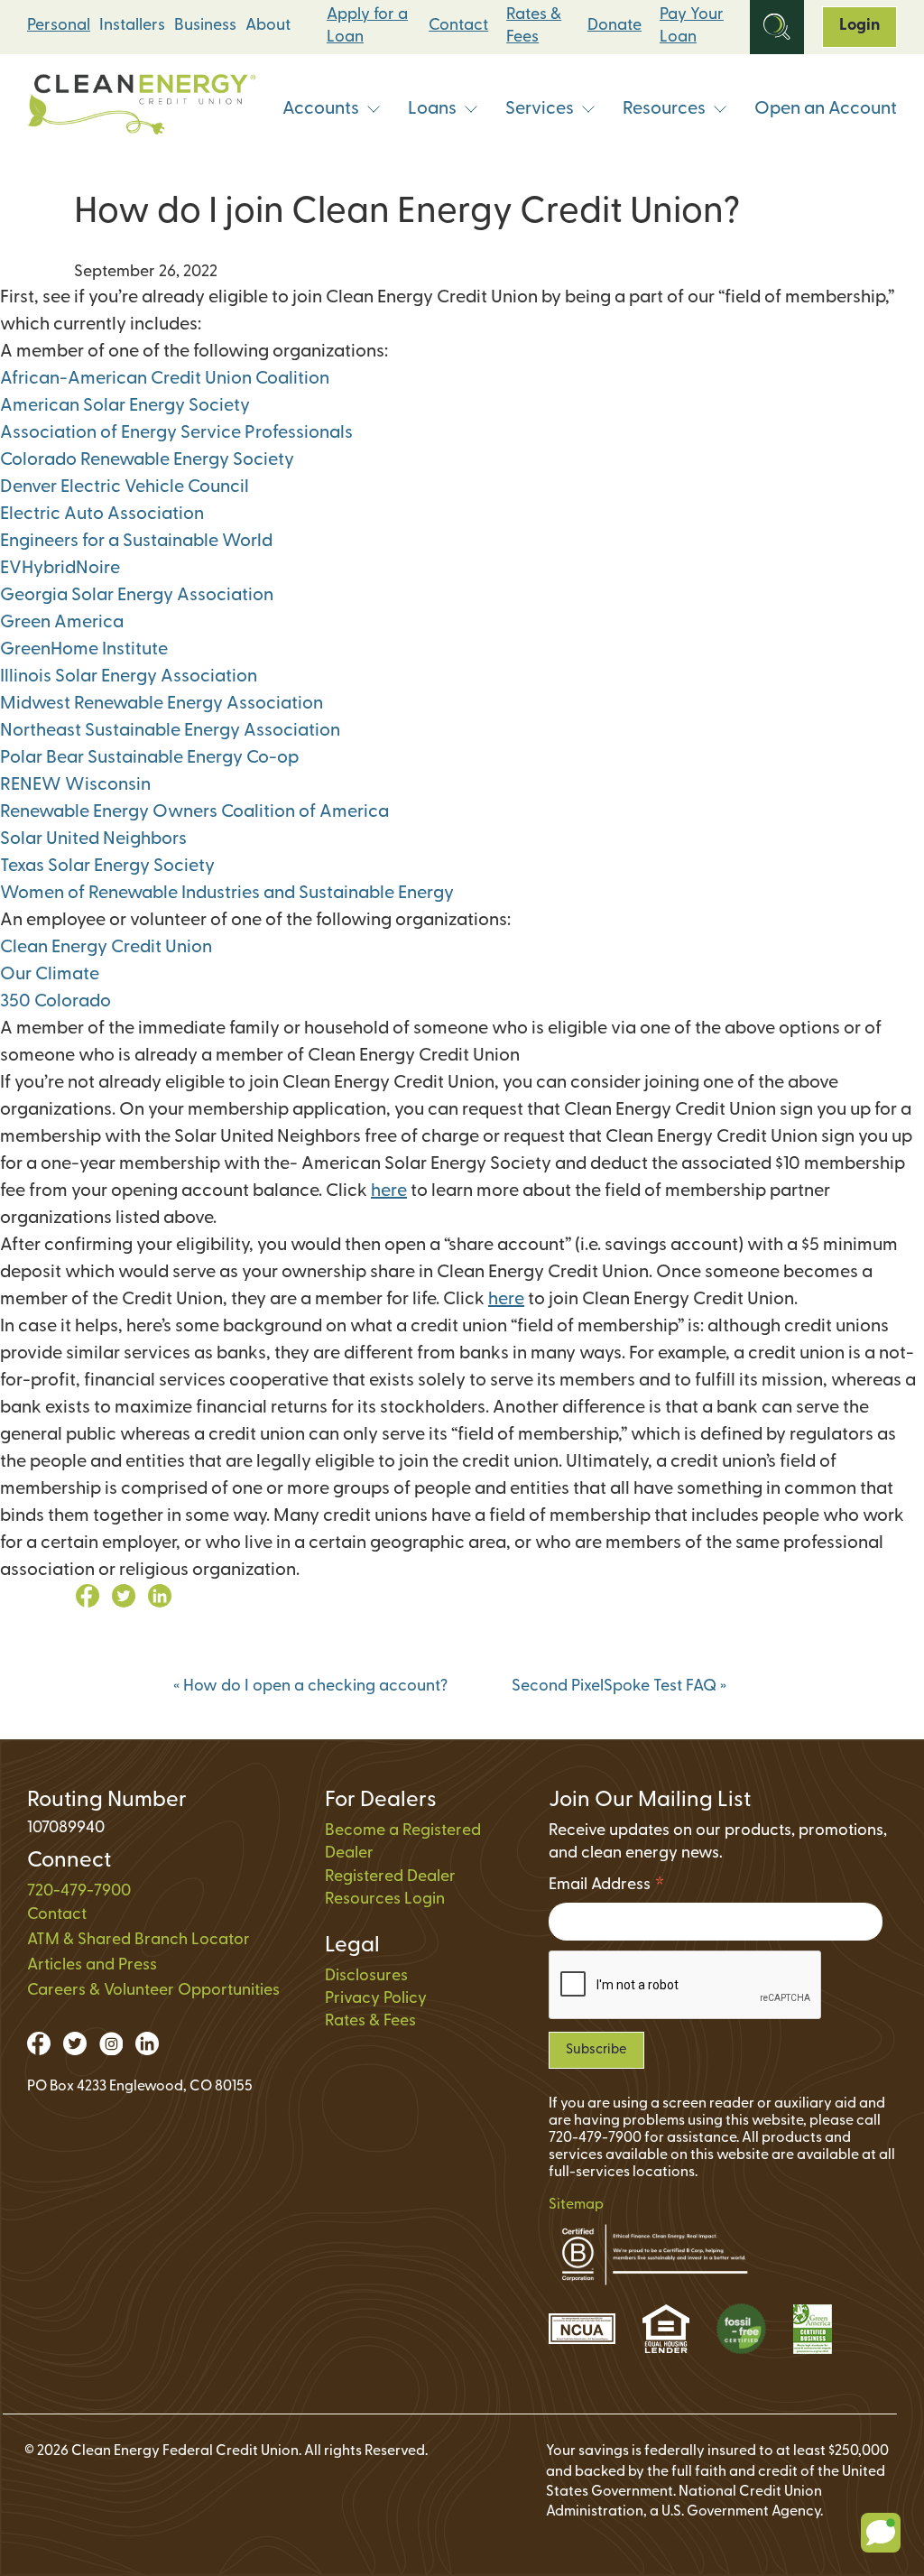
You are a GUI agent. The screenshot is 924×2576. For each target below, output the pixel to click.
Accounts (321, 109)
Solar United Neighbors (93, 839)
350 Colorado (55, 1002)
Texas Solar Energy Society (107, 866)
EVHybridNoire (60, 569)
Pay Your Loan (692, 27)
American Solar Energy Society (125, 406)
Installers (132, 26)
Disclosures (366, 1977)
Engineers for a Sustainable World (136, 542)
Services (540, 109)
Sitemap (576, 2205)
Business (205, 26)
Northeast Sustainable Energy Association (170, 731)
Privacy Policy (376, 1999)
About (268, 26)
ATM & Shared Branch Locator (139, 1941)
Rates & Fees (534, 27)
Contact (458, 26)
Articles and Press (92, 1966)
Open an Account (826, 109)
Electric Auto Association (102, 514)
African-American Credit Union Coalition (165, 379)
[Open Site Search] (777, 27)
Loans (432, 109)
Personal (59, 26)
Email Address (607, 1888)
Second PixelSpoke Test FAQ (619, 1687)
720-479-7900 (79, 1892)
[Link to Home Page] (142, 109)
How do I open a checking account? (310, 1687)
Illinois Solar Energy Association (129, 677)
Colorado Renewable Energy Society (147, 460)
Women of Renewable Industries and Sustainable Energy (227, 894)
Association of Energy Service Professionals (176, 433)
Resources (664, 109)
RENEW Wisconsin (75, 785)
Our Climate (50, 975)
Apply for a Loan (367, 27)
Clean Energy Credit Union (106, 948)
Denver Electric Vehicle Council (125, 487)
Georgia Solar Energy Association (137, 596)
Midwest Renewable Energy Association (162, 704)
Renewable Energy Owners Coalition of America (194, 812)
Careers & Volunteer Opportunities (153, 1991)
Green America (62, 623)
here (389, 1191)
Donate (614, 26)
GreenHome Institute (84, 650)
